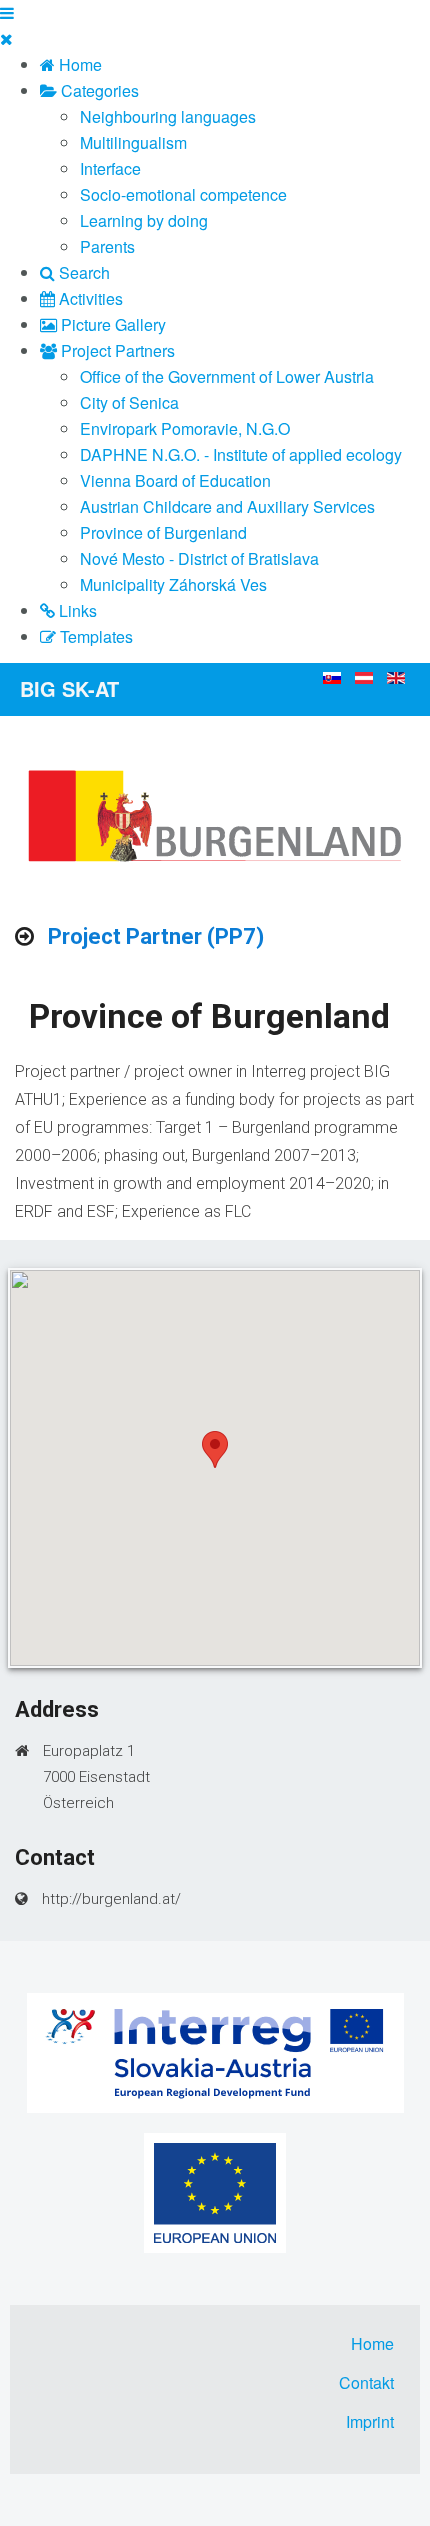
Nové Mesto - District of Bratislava (199, 558)
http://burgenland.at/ (111, 1899)
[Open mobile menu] (7, 12)
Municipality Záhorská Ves (173, 584)
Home (372, 2343)
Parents (107, 246)
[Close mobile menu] (6, 38)
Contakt (366, 2382)
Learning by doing (144, 220)
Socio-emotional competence (183, 194)
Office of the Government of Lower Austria (227, 376)
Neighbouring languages (168, 116)
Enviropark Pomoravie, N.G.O (185, 428)
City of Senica (129, 402)
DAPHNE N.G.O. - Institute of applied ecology (241, 454)
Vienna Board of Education (175, 480)
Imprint (370, 2421)
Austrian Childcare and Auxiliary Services (227, 506)
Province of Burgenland (163, 532)
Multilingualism (133, 142)
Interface (110, 168)
